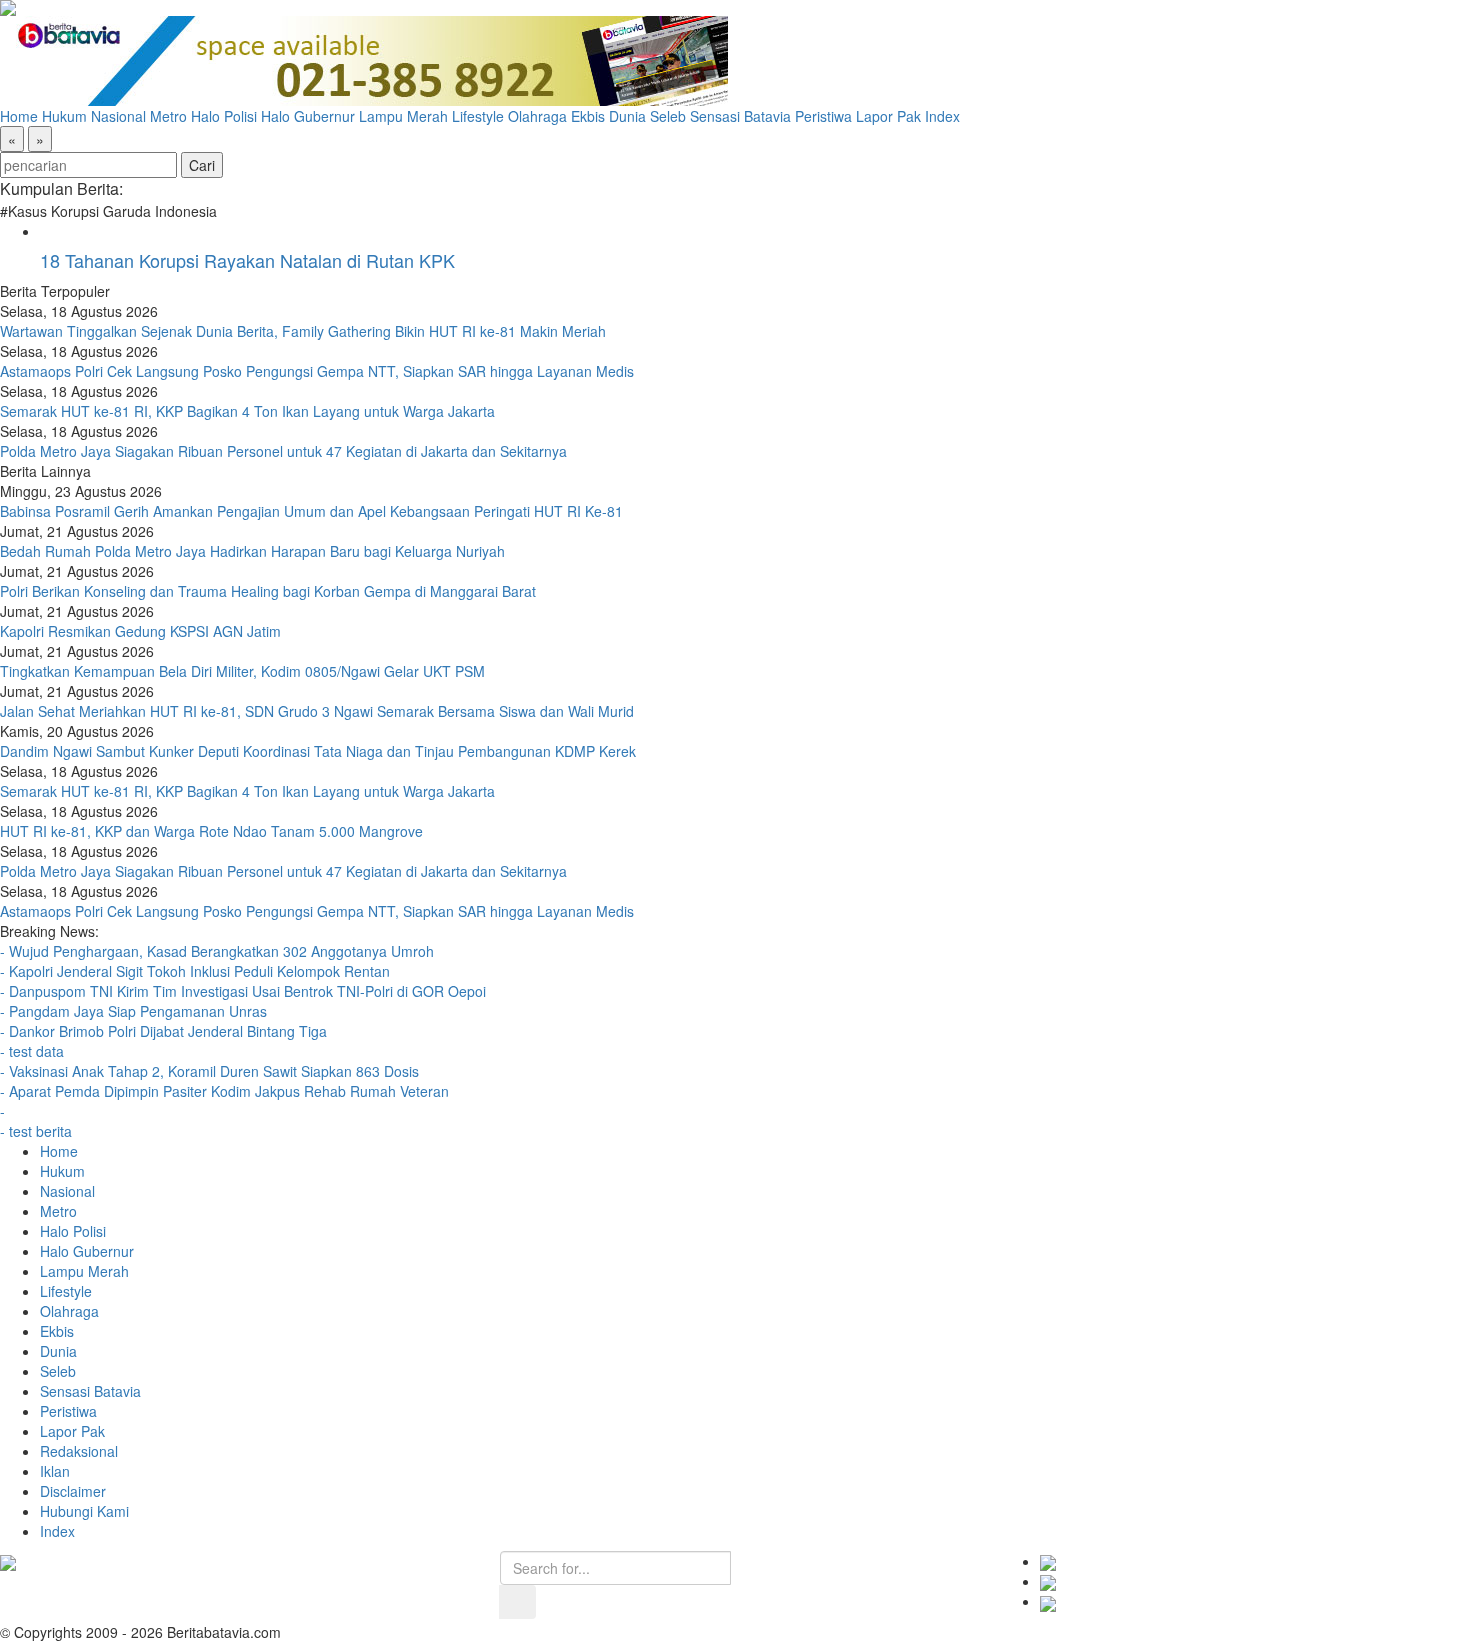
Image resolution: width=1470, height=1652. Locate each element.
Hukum (64, 116)
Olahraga (537, 116)
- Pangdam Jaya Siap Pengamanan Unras (133, 1011)
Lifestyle (478, 116)
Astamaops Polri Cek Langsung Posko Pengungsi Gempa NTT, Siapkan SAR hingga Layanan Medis (317, 371)
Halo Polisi (224, 116)
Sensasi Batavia (740, 116)
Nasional (118, 116)
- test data (32, 1051)
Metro (168, 116)
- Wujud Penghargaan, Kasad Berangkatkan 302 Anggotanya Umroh (217, 951)
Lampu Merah (403, 116)
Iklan (55, 1471)
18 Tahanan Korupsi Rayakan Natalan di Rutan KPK (247, 260)
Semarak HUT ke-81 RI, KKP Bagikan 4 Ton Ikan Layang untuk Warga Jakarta (247, 411)
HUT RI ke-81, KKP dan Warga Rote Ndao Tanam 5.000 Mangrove (211, 831)
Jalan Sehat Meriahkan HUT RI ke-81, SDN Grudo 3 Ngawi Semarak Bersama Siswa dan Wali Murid (317, 711)
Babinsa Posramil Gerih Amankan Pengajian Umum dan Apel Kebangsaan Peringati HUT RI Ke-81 (311, 511)
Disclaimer (73, 1491)
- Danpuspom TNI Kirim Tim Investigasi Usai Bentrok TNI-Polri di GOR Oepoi (243, 991)
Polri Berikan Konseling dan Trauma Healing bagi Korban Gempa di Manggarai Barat (268, 591)
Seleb (668, 116)
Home (19, 116)
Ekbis (588, 116)
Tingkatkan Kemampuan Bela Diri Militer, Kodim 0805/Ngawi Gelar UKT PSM (242, 671)
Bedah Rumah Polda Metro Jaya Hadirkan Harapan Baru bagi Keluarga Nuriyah (252, 551)
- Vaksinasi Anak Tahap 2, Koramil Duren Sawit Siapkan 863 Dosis (209, 1071)
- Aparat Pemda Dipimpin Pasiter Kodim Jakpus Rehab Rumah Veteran (224, 1091)
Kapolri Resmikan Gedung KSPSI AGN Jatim (140, 631)
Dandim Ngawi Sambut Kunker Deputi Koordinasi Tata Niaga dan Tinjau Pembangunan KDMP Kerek (318, 751)
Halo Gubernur (308, 116)
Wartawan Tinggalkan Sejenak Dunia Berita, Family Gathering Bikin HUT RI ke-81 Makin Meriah (303, 331)
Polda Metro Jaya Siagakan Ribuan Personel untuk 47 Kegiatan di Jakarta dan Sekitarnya (283, 451)
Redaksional (79, 1451)
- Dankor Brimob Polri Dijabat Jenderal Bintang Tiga (163, 1031)
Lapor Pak (888, 116)
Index (942, 116)
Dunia (627, 116)
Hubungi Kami (84, 1511)
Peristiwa (823, 116)
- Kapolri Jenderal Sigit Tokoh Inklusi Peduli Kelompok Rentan (197, 971)
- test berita (36, 1131)
